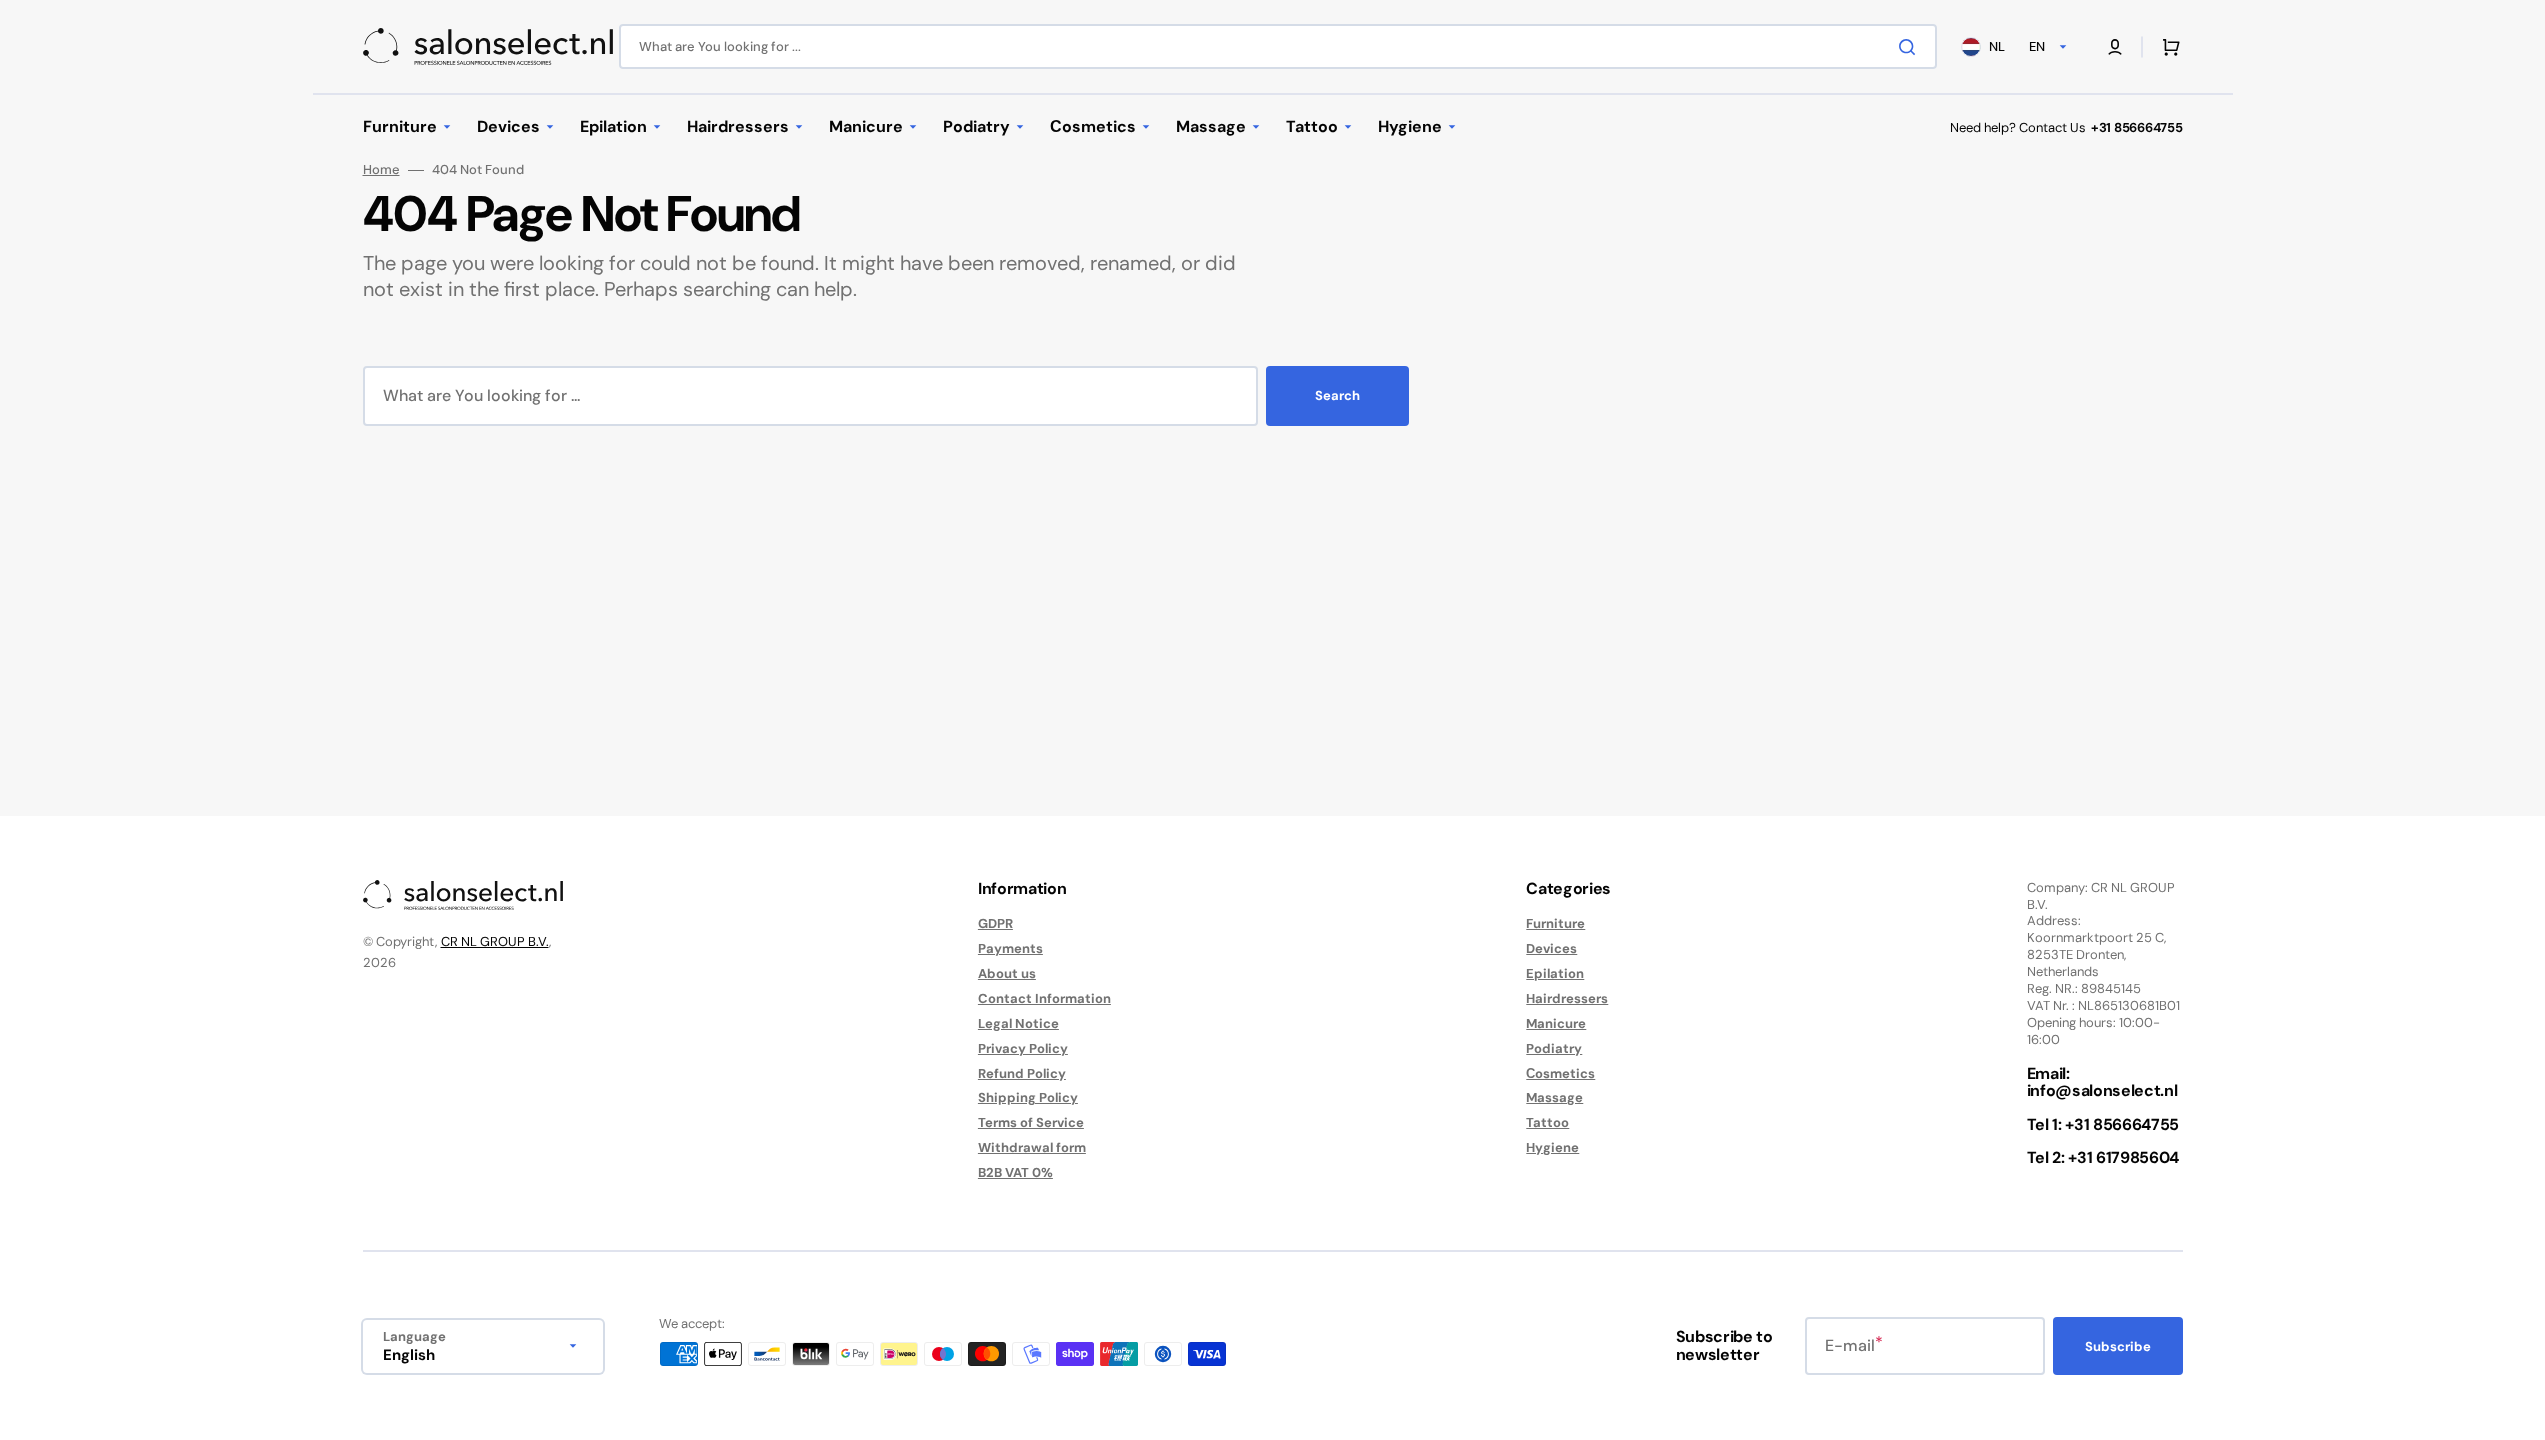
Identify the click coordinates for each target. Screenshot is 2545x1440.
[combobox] (1278, 46)
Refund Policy (1022, 1073)
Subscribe (2118, 1346)
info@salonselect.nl (2102, 1090)
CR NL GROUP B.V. (495, 941)
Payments (1010, 948)
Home (381, 170)
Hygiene (1552, 1147)
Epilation (1555, 973)
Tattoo (1547, 1122)
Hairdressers (1567, 998)
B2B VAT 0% (1015, 1172)
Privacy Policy (1023, 1048)
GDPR (995, 924)
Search (1337, 395)
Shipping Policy (1028, 1097)
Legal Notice (1018, 1023)
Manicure (1556, 1023)
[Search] (1911, 47)
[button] (2115, 47)
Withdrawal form (1032, 1147)
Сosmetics (1560, 1073)
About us (1007, 973)
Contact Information (1044, 998)
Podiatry (1554, 1048)
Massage (1554, 1097)
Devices (1551, 948)
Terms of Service (1031, 1122)
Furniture (1555, 924)
